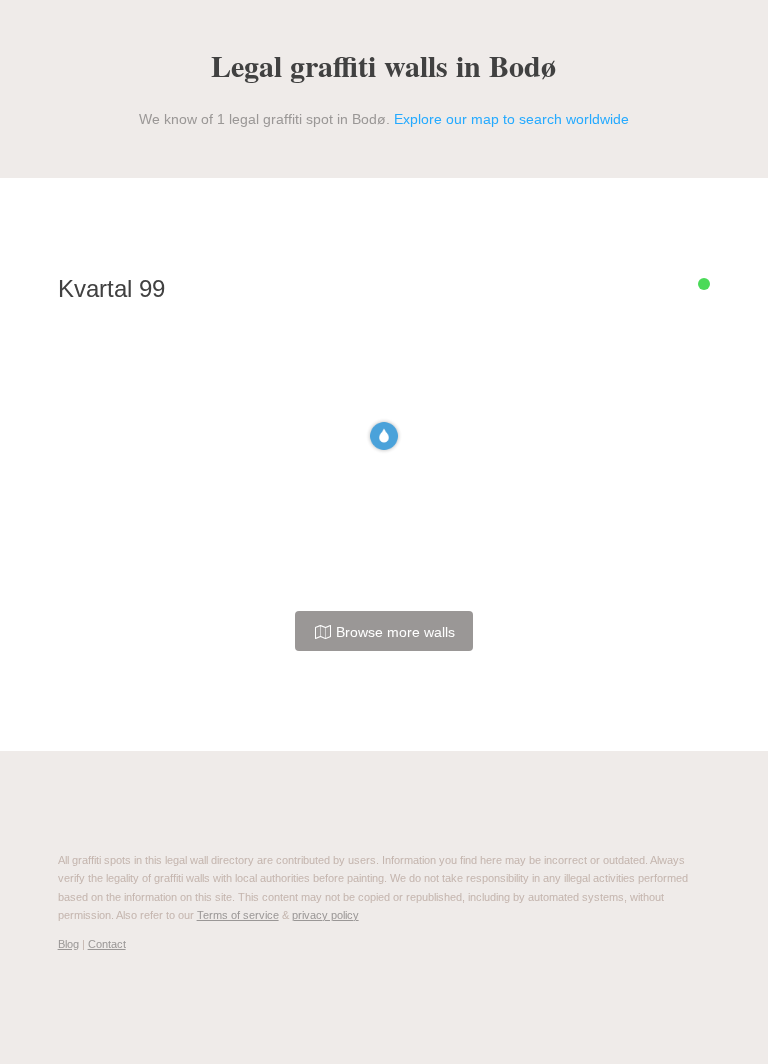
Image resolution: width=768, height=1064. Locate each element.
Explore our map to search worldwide (511, 119)
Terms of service (238, 915)
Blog (68, 944)
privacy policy (325, 915)
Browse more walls (393, 632)
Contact (107, 944)
